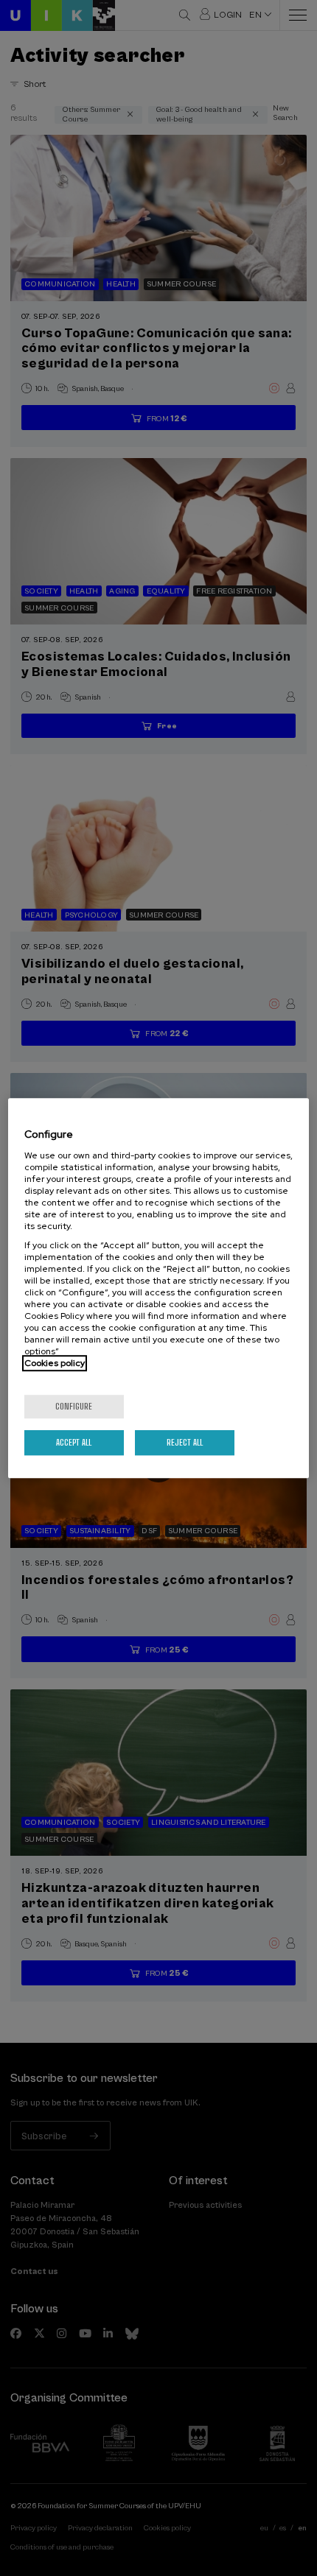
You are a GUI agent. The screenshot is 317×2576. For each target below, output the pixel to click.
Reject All (185, 1442)
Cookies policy (55, 1363)
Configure (74, 1406)
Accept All (74, 1442)
